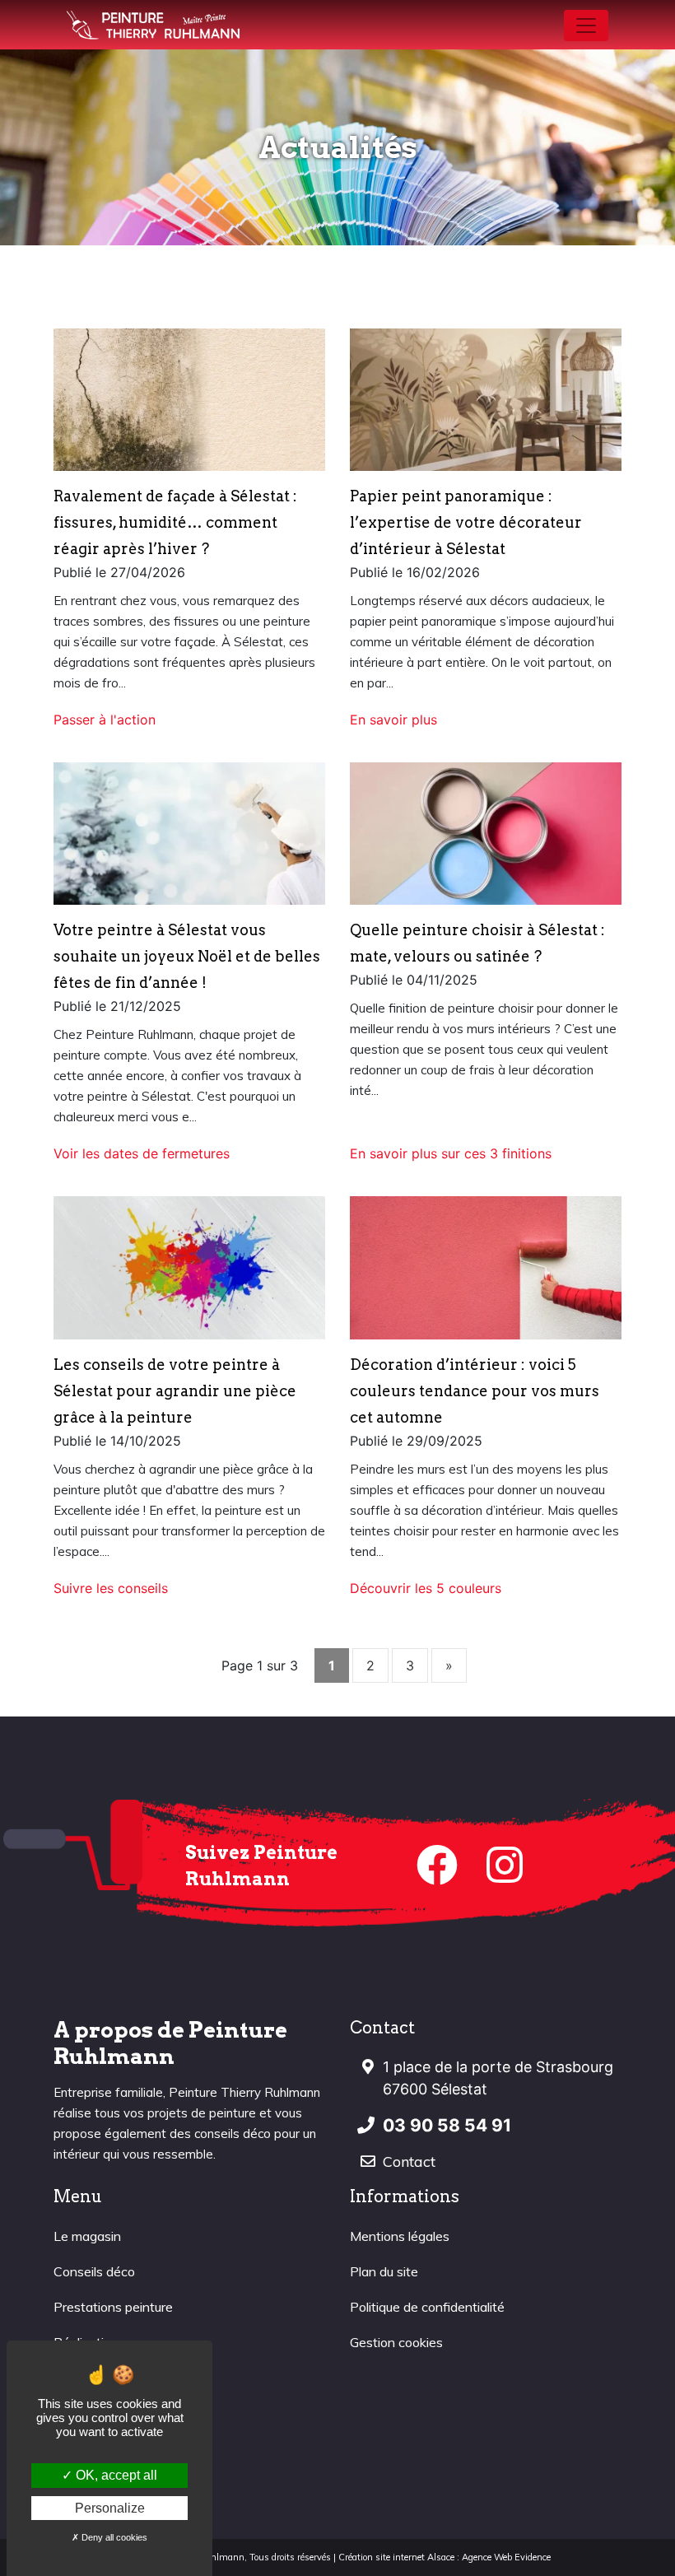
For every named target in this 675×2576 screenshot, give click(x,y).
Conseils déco (94, 2271)
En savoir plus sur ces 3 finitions (451, 1153)
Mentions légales (400, 2236)
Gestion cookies (396, 2342)
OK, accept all (115, 2475)
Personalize (110, 2508)
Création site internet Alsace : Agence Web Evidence (445, 2557)
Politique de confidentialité (427, 2307)
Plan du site (384, 2271)
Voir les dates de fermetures (142, 1153)
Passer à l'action (105, 720)
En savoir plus (393, 720)
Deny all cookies (113, 2537)
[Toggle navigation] (586, 26)
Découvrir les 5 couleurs (426, 1588)
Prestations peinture (113, 2307)
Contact (409, 2161)
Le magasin (87, 2236)
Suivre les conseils (111, 1588)
